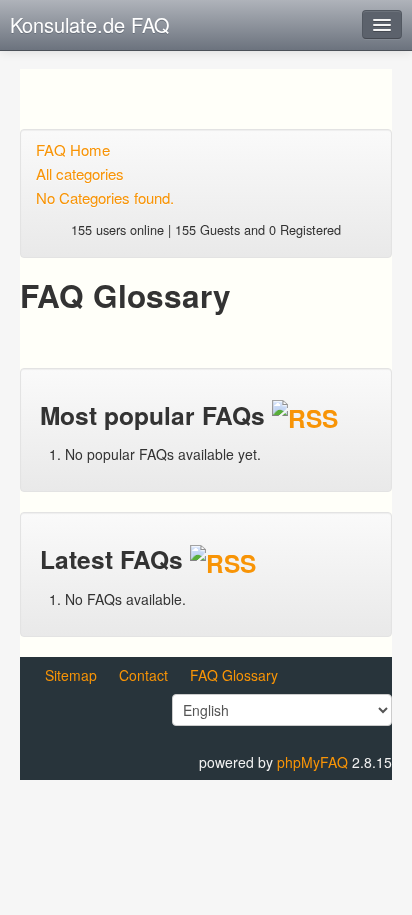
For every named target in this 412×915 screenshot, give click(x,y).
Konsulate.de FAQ (90, 24)
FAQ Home (73, 149)
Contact (143, 675)
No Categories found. (105, 197)
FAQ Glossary (234, 675)
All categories (80, 173)
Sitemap (71, 675)
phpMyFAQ (312, 762)
